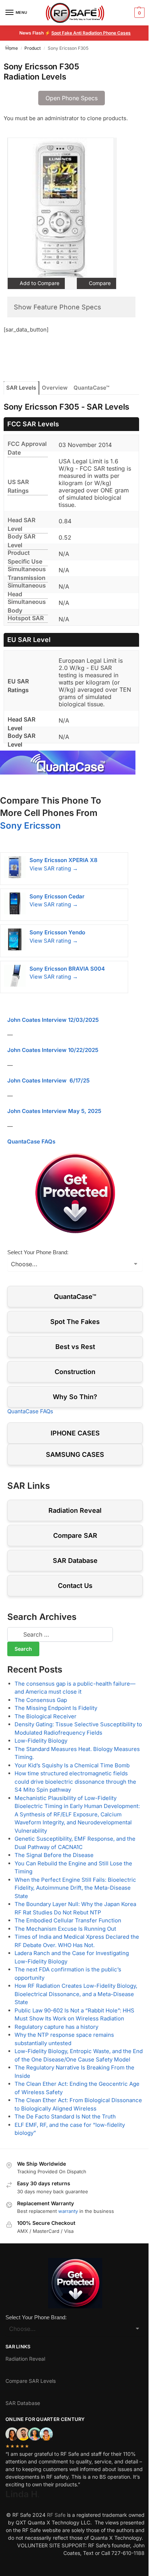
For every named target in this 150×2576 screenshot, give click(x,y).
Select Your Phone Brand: (38, 1252)
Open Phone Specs (72, 98)
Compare (99, 283)
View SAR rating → (54, 868)
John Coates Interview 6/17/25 (48, 1080)
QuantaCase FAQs (31, 1141)
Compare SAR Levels (31, 2381)
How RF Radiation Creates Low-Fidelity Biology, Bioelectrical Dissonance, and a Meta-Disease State (76, 1994)
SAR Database (75, 1561)
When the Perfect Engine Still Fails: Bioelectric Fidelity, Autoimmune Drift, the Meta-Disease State (75, 1888)
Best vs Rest (75, 1347)
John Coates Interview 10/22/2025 (53, 1050)
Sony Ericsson (30, 826)
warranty (68, 2211)
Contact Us (75, 1586)
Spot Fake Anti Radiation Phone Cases (91, 33)
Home (12, 48)
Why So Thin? (75, 1397)
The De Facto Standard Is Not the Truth (65, 2116)
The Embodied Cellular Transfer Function (68, 1920)
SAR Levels (21, 388)
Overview (55, 388)
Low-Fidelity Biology (41, 1741)
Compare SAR (75, 1535)
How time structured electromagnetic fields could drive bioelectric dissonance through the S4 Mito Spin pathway (75, 1781)
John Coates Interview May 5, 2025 (54, 1111)
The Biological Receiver (46, 1716)
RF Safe (56, 2515)
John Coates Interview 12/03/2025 (53, 1020)
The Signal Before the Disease (54, 1855)
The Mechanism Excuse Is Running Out (65, 1929)
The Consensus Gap (41, 1700)
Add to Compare (39, 283)
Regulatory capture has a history (56, 2027)
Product (33, 48)
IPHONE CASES (75, 1433)
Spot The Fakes (75, 1322)
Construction (75, 1372)
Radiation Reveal (75, 1510)
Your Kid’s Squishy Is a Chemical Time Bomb (72, 1765)
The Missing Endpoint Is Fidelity (56, 1708)
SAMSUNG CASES (75, 1454)
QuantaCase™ (91, 388)
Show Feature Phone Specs (58, 307)
